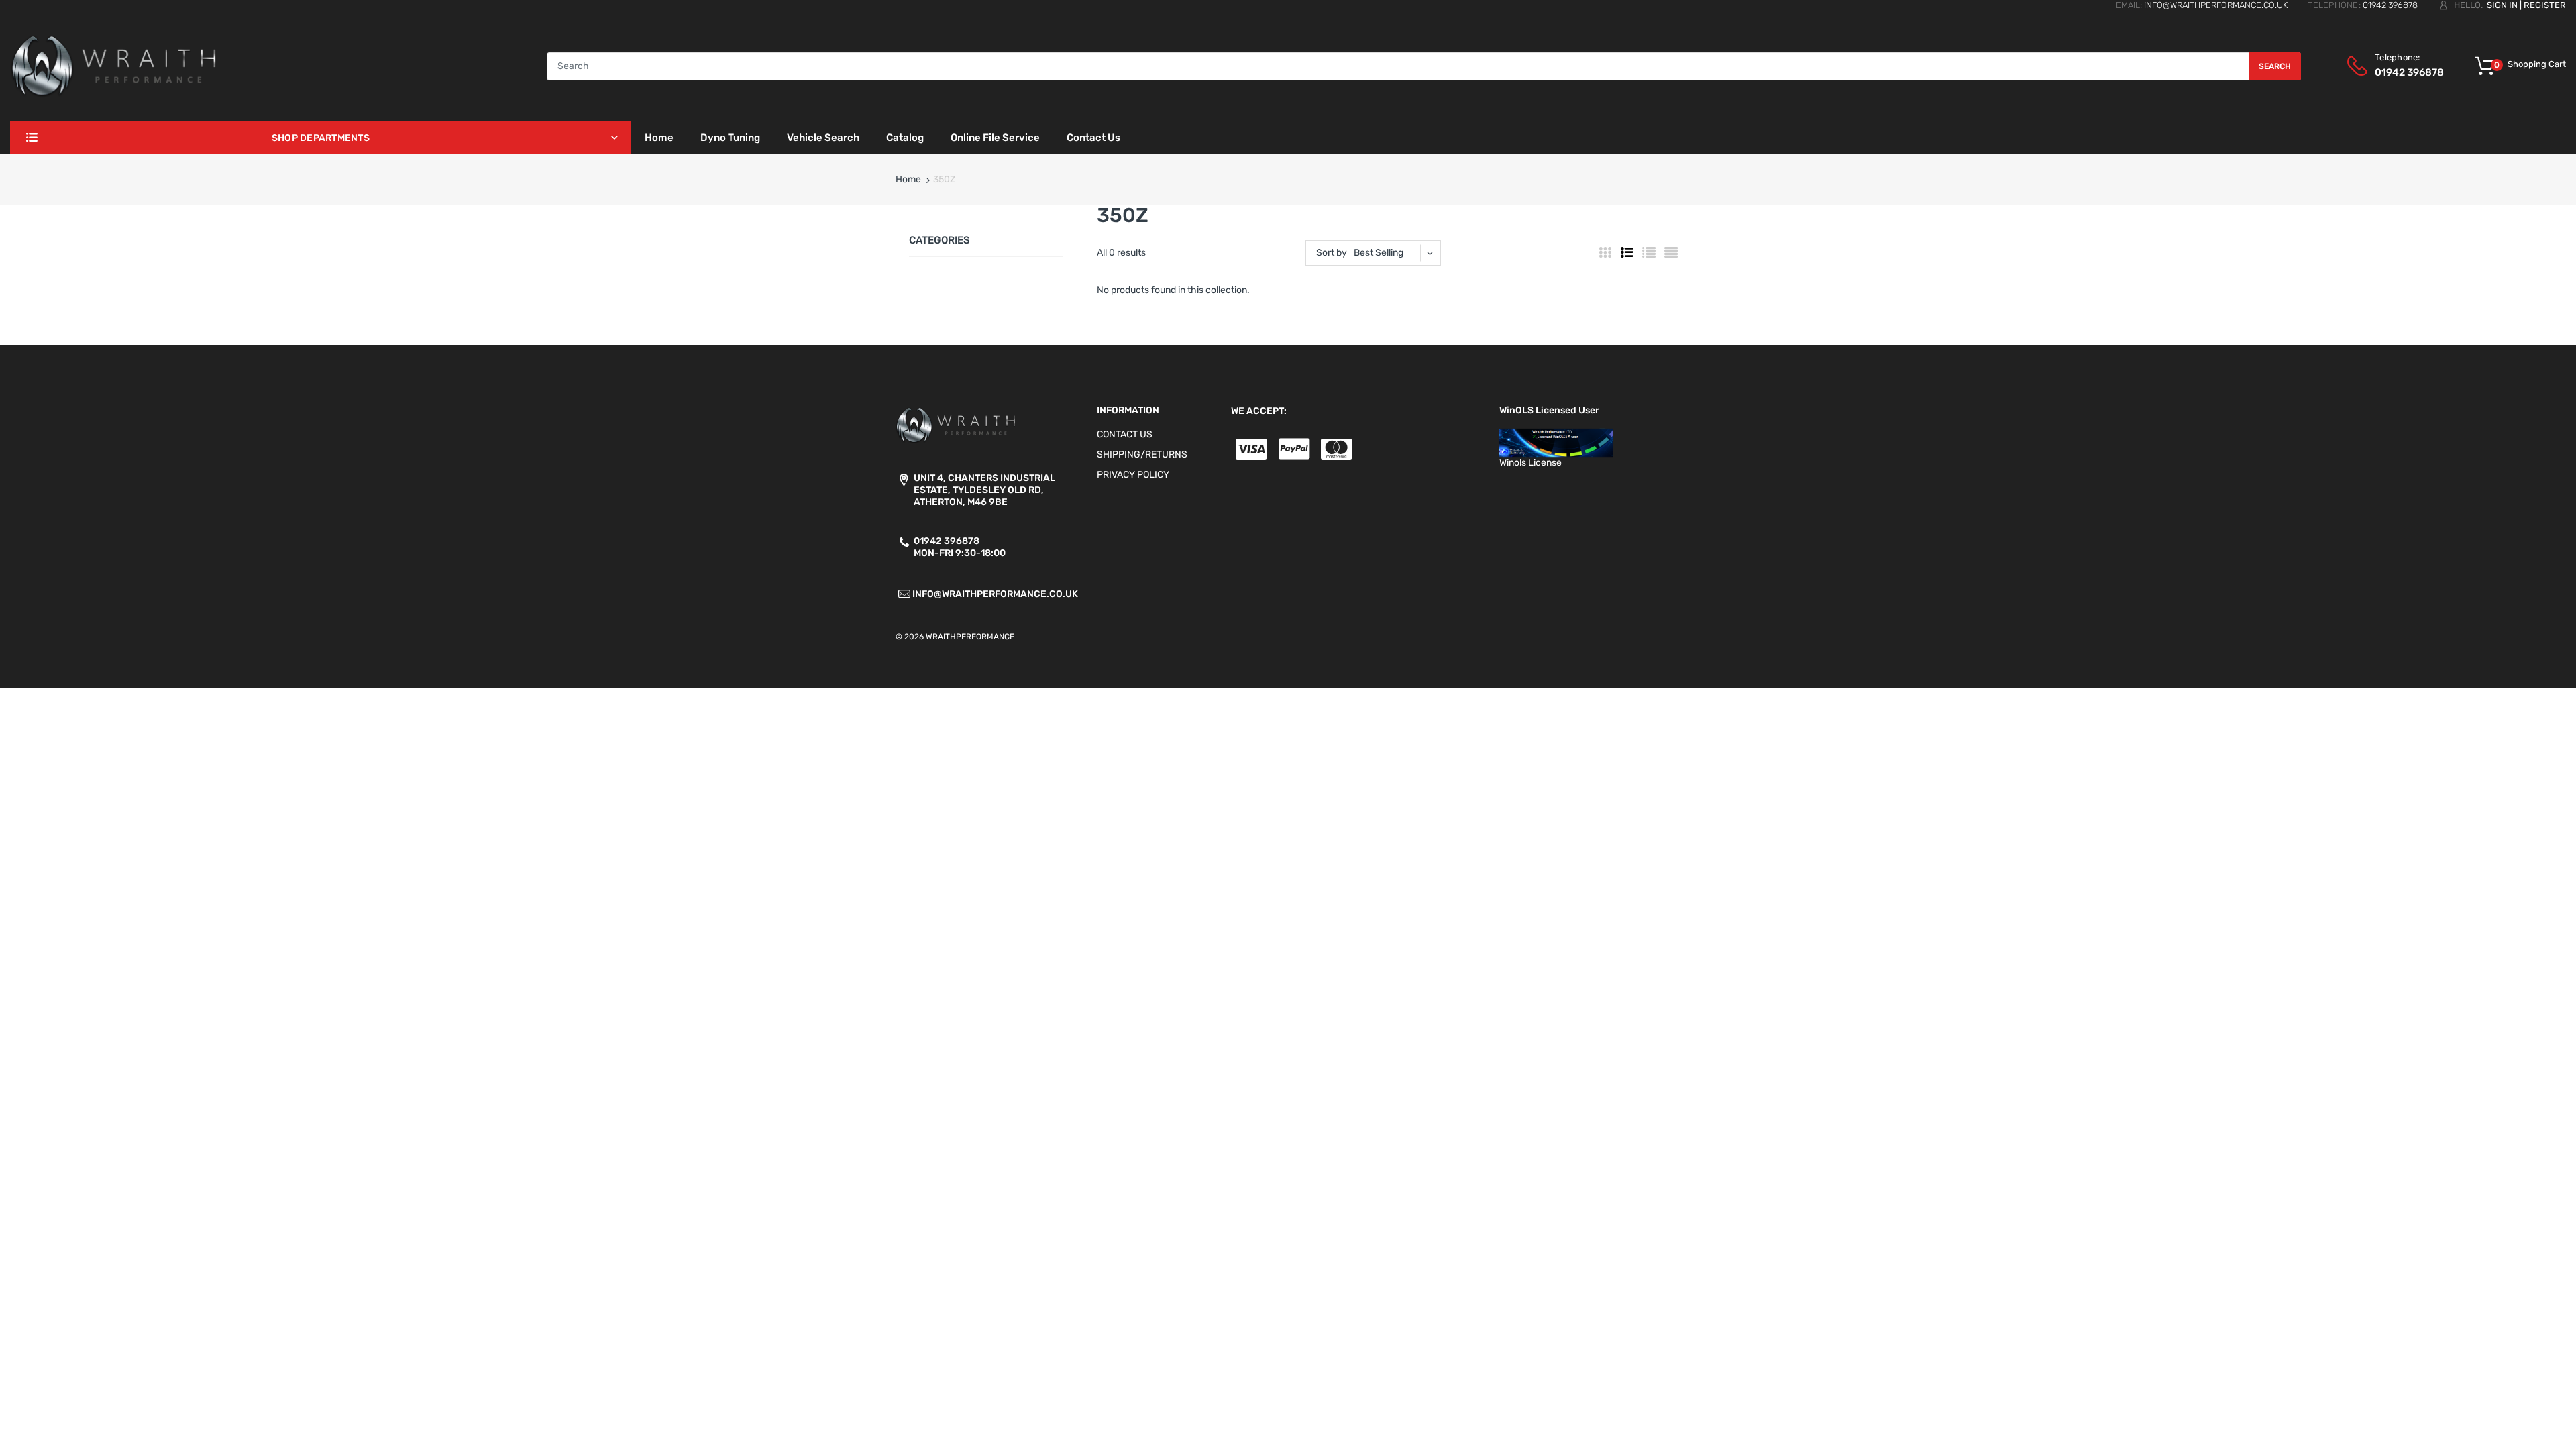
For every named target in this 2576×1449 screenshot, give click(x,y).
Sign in (2502, 5)
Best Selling (1379, 253)
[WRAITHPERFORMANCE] (114, 65)
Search (2275, 66)
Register (2545, 5)
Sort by (1332, 253)
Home (908, 179)
